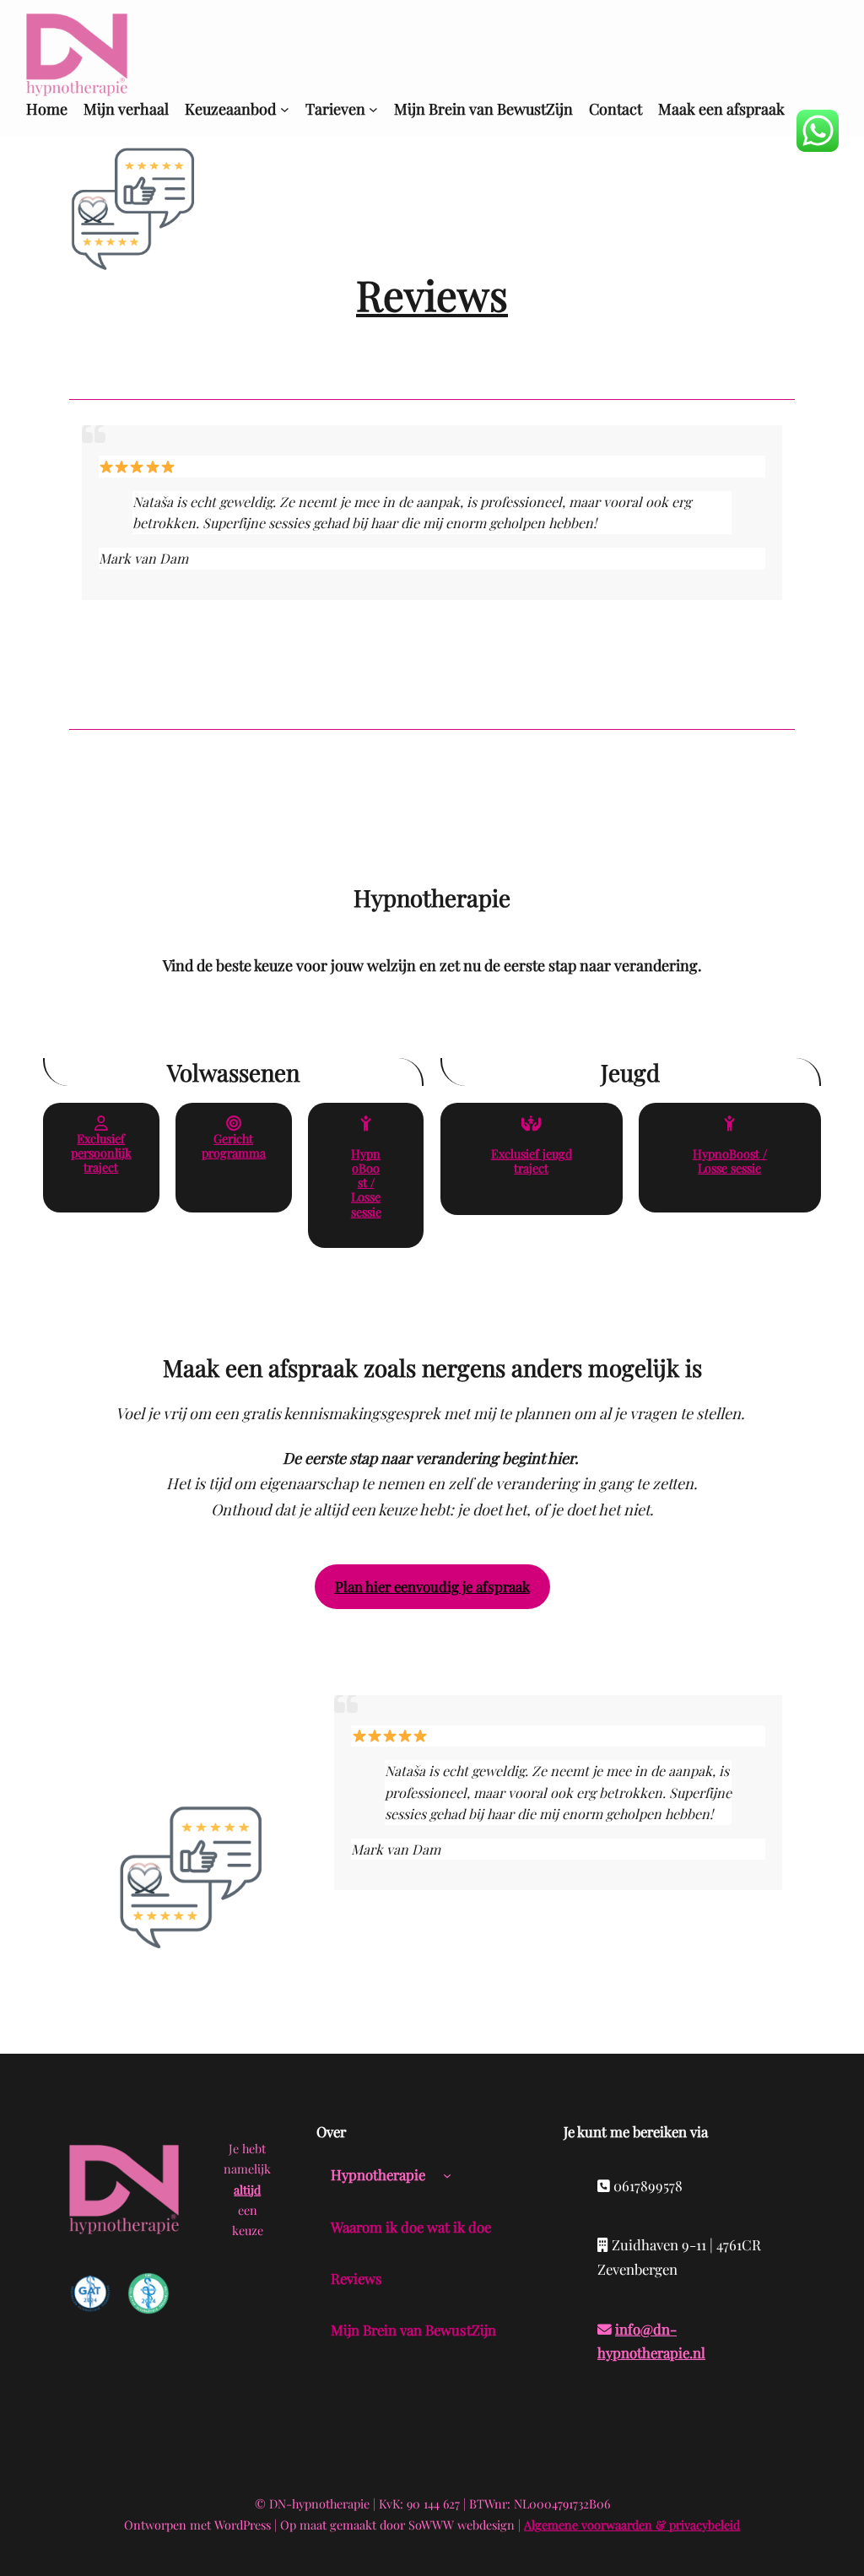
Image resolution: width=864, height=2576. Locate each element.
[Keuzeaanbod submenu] (285, 109)
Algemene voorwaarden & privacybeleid (632, 2525)
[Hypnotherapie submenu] (447, 2175)
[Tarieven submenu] (373, 109)
